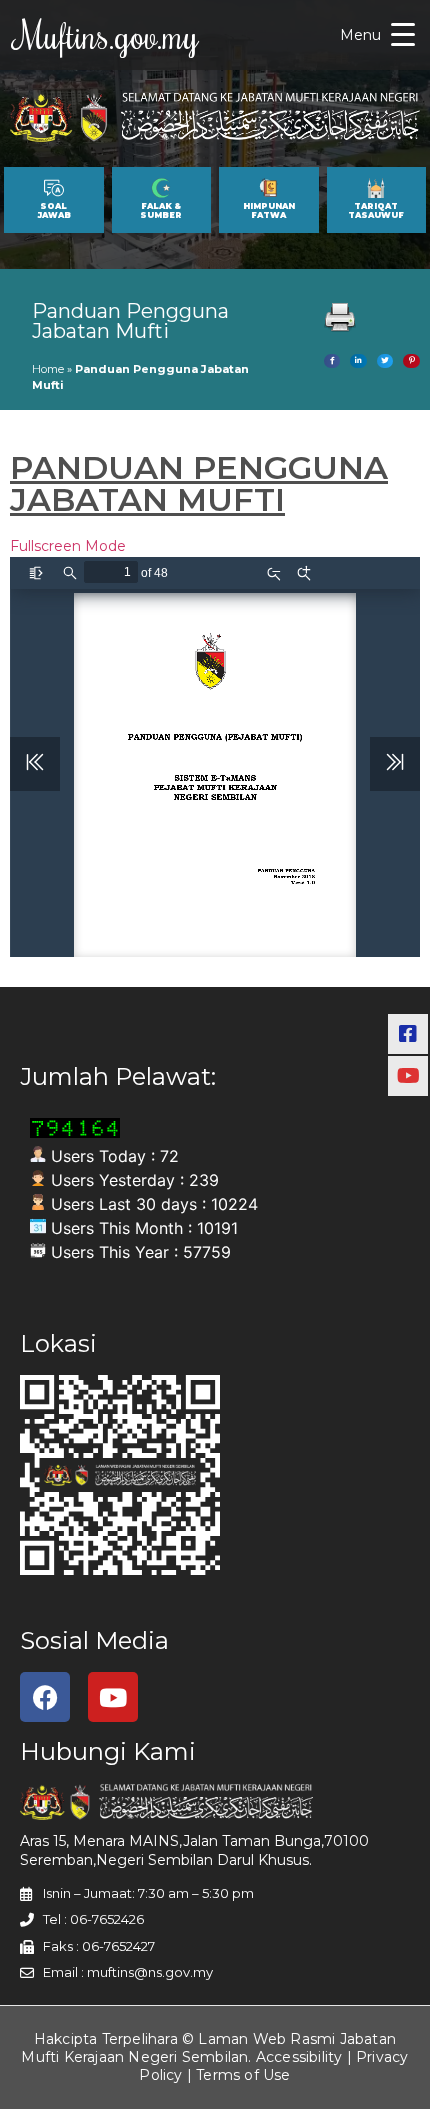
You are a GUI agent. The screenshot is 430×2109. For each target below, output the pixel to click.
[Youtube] (113, 1697)
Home (48, 369)
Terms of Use (243, 2075)
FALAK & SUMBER (161, 211)
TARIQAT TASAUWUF (376, 211)
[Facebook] (45, 1697)
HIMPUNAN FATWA (269, 211)
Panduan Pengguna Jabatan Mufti (130, 321)
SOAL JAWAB (54, 211)
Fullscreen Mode (68, 546)
